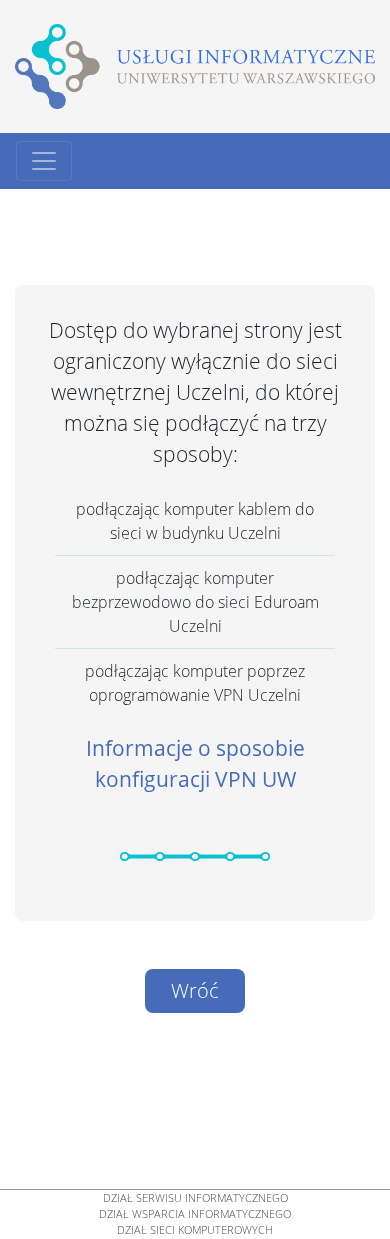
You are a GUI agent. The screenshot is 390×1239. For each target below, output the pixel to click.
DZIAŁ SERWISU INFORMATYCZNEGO (195, 1198)
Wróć (195, 990)
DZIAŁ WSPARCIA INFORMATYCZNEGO (195, 1214)
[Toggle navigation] (44, 161)
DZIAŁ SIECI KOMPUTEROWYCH (195, 1230)
